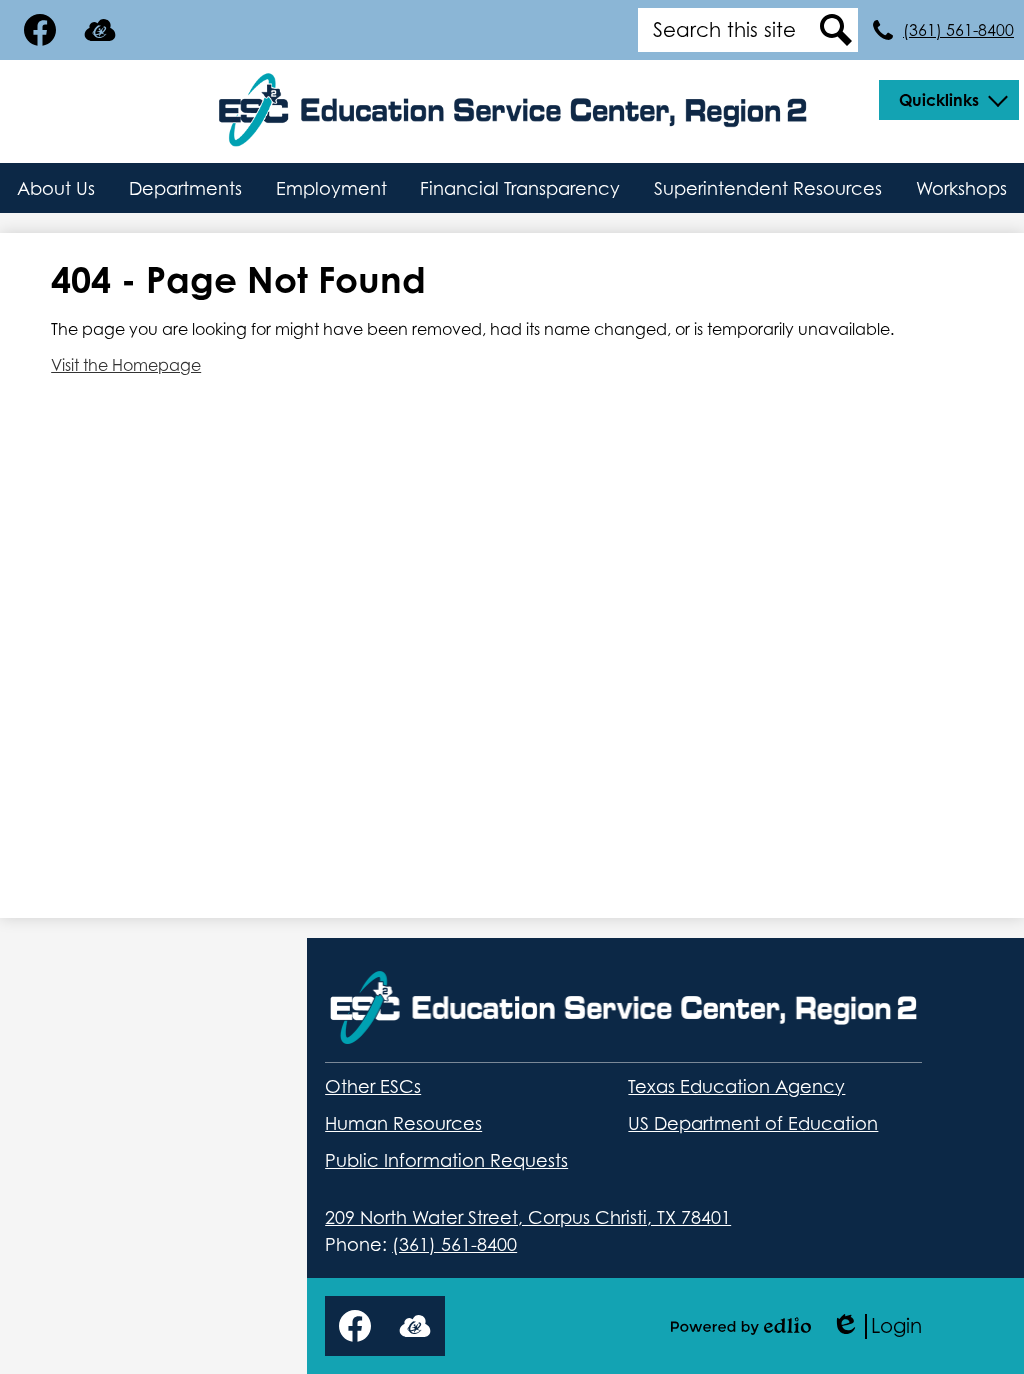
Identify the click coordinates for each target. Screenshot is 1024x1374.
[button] (949, 100)
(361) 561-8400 (958, 30)
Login (876, 1326)
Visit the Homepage (126, 365)
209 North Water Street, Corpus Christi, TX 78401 (528, 1217)
